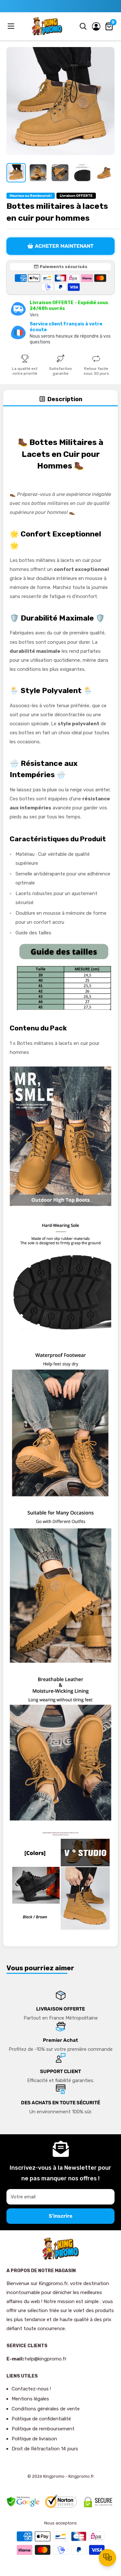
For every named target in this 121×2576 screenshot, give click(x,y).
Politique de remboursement (43, 2429)
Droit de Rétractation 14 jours (45, 2449)
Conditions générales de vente (46, 2409)
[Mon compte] (96, 26)
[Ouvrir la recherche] (83, 26)
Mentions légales (30, 2399)
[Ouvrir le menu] (12, 26)
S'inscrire (60, 2216)
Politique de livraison (34, 2439)
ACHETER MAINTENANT (64, 246)
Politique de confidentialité (41, 2419)
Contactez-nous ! (31, 2389)
